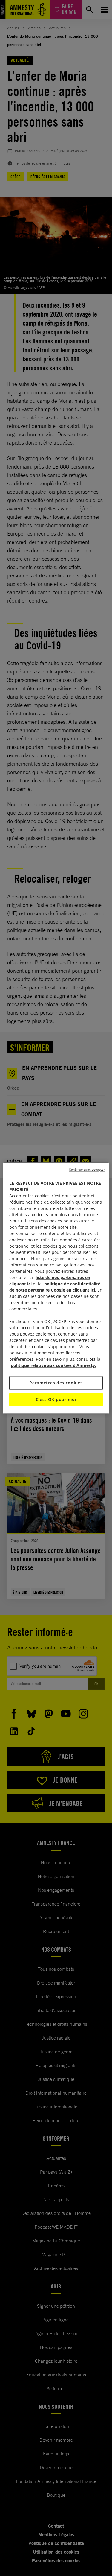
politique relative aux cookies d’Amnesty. (53, 1365)
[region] (56, 1288)
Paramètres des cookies (56, 1383)
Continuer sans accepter (87, 1170)
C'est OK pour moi (56, 1399)
